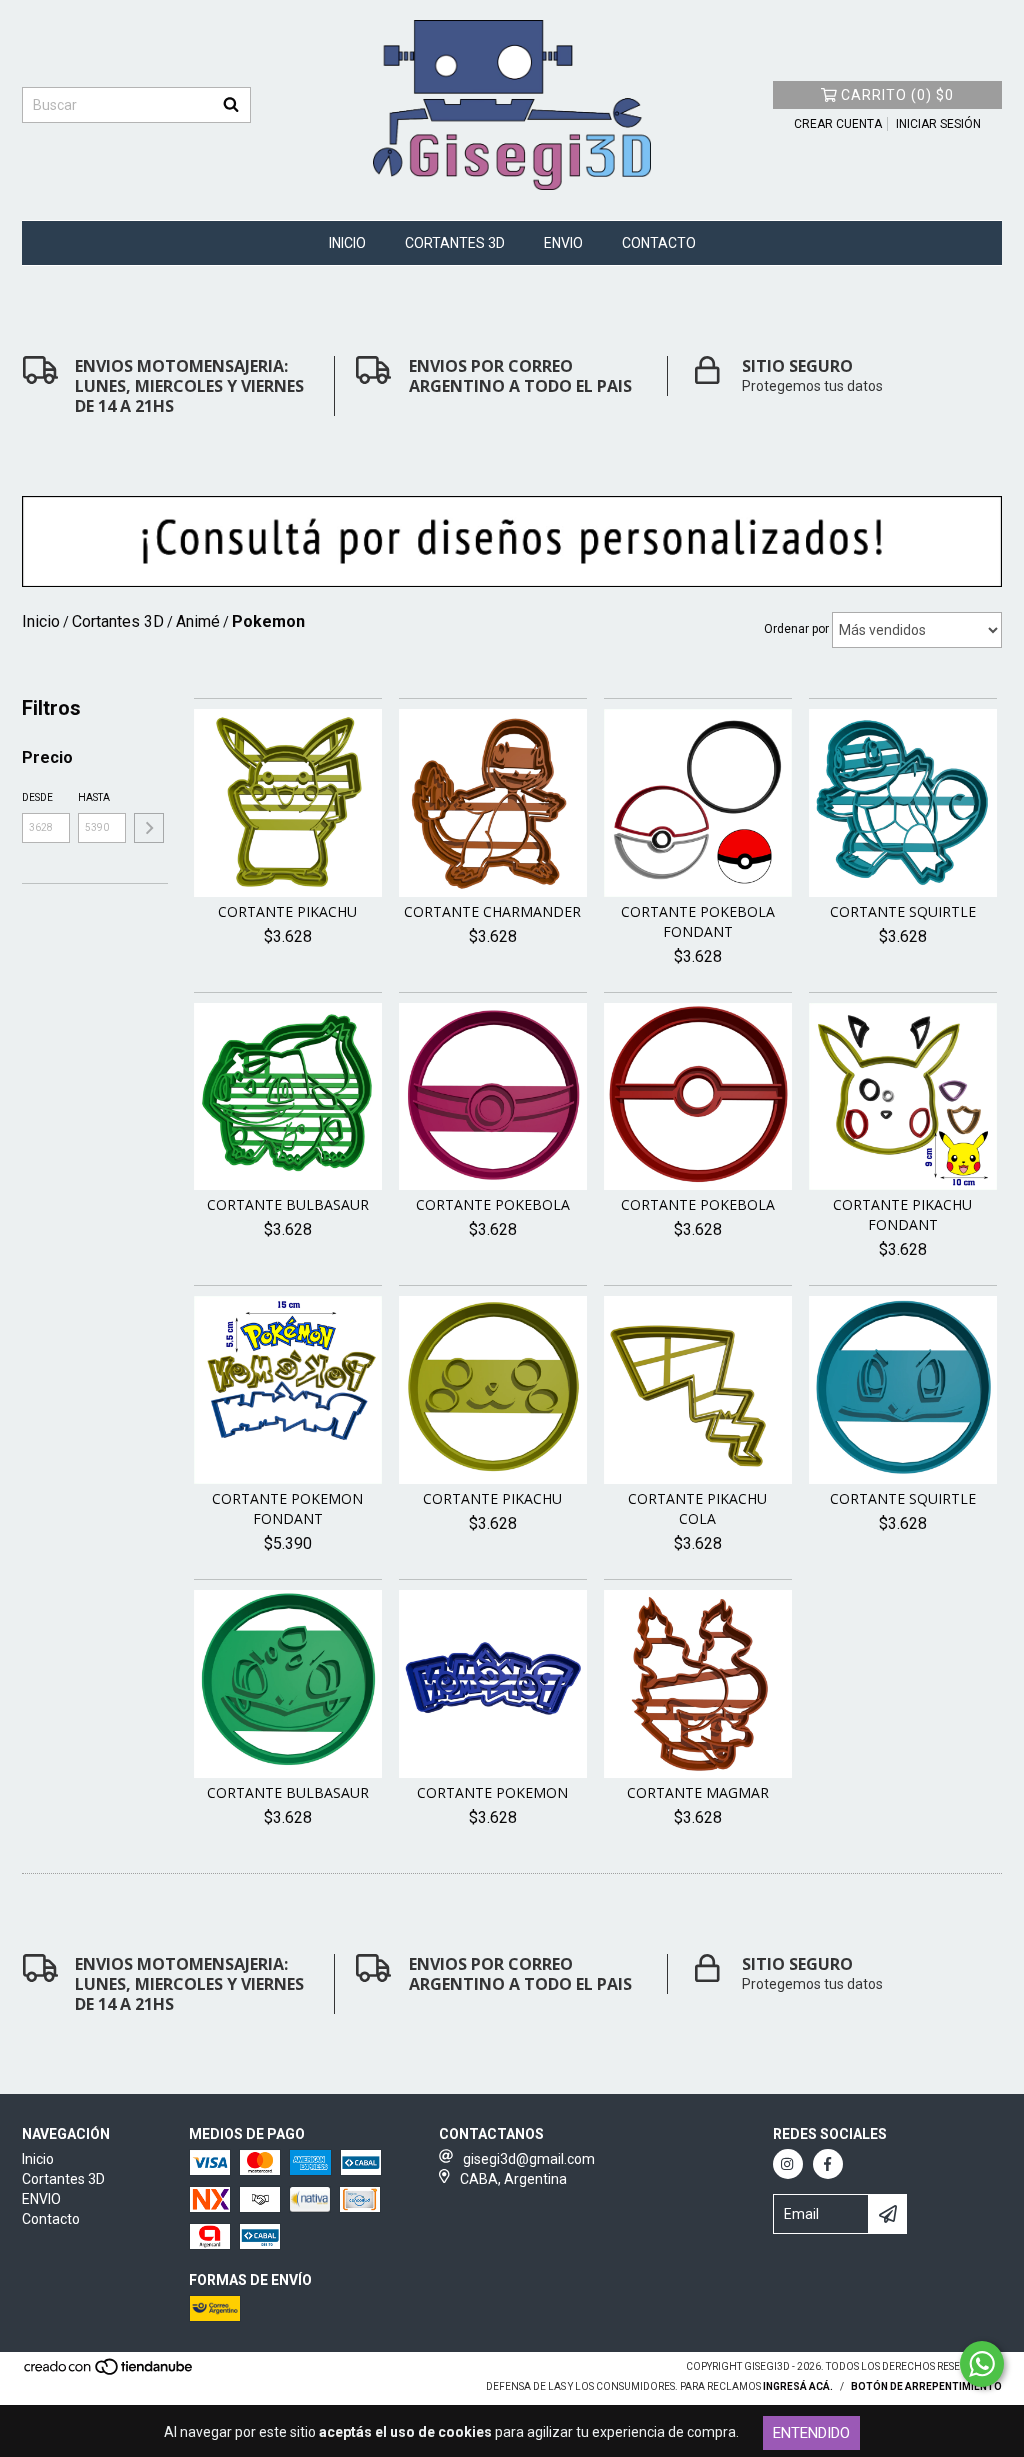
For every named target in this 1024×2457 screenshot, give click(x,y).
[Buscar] (231, 105)
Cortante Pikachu (287, 911)
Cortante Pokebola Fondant (698, 921)
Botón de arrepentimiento (926, 2386)
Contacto (659, 243)
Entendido (811, 2433)
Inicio (347, 243)
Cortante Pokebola (493, 1204)
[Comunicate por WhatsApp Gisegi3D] (982, 2364)
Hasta (94, 797)
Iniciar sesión (938, 124)
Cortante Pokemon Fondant (287, 1508)
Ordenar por (796, 629)
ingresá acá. (798, 2386)
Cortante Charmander (492, 911)
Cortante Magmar (698, 1792)
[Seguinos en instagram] (788, 2164)
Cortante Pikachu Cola (697, 1508)
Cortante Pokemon (492, 1792)
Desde (37, 797)
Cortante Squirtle (903, 911)
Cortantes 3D (455, 243)
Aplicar (149, 828)
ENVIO (563, 243)
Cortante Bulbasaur (288, 1204)
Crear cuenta (838, 124)
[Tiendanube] (109, 2373)
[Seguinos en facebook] (828, 2164)
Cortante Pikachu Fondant (902, 1214)
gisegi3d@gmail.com (529, 2159)
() (897, 95)
